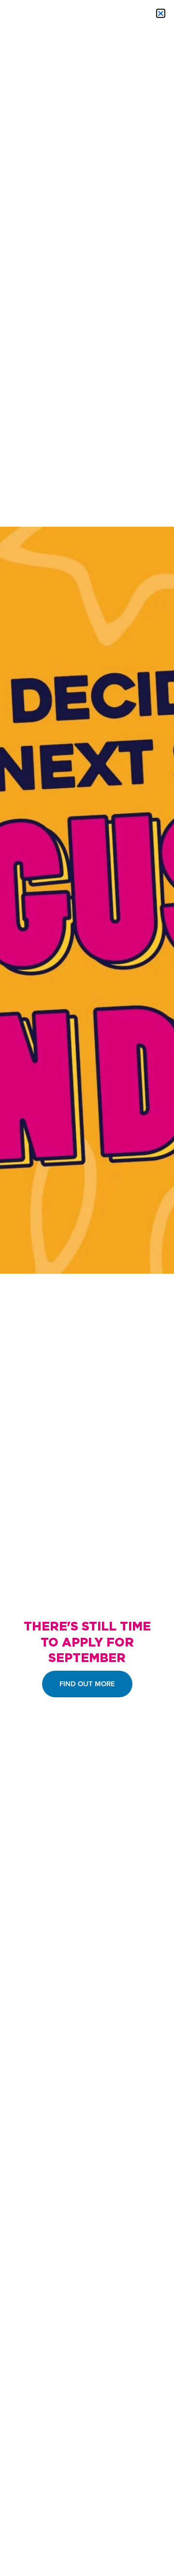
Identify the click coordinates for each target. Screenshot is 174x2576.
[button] (161, 13)
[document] (87, 1288)
